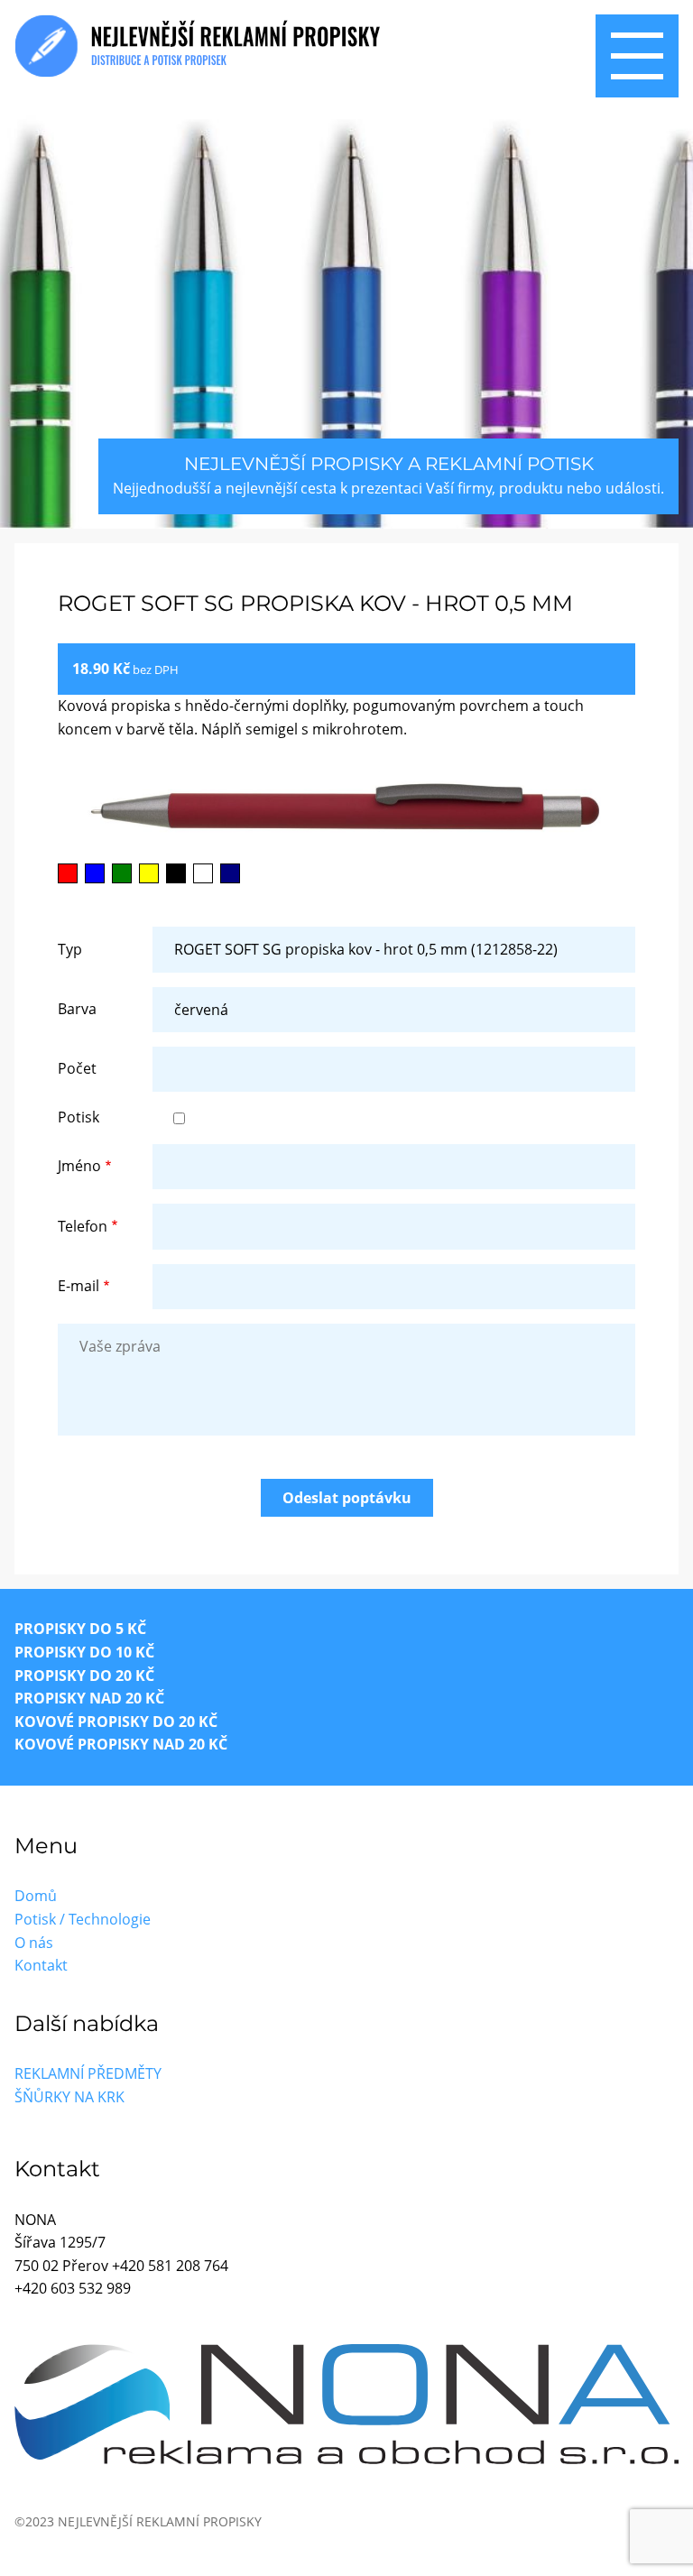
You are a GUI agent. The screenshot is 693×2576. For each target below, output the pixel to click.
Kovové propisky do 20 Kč (116, 1722)
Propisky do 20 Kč (84, 1676)
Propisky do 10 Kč (84, 1652)
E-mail (79, 1286)
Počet (77, 1068)
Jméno (79, 1166)
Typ (70, 949)
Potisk (79, 1117)
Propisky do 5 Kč (80, 1629)
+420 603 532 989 (73, 2288)
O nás (34, 1943)
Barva (77, 1009)
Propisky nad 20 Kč (89, 1698)
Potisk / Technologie (83, 1919)
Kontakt (41, 1965)
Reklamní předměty (88, 2073)
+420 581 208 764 (170, 2266)
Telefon (83, 1226)
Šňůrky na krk (69, 2097)
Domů (36, 1896)
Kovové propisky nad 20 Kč (121, 1744)
